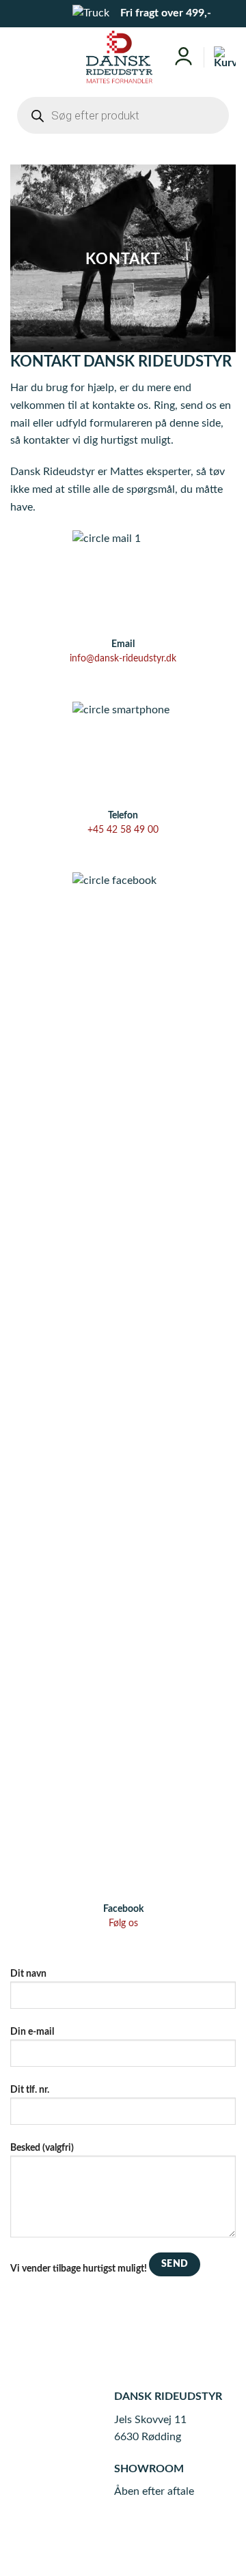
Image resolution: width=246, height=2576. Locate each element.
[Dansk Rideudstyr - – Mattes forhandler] (119, 57)
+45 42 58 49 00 (123, 830)
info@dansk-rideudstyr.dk (123, 659)
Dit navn (28, 1974)
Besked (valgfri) (42, 2148)
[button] (20, 57)
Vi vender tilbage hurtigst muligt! (79, 2269)
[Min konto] (183, 57)
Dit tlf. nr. (30, 2090)
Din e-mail (32, 2032)
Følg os (123, 1923)
